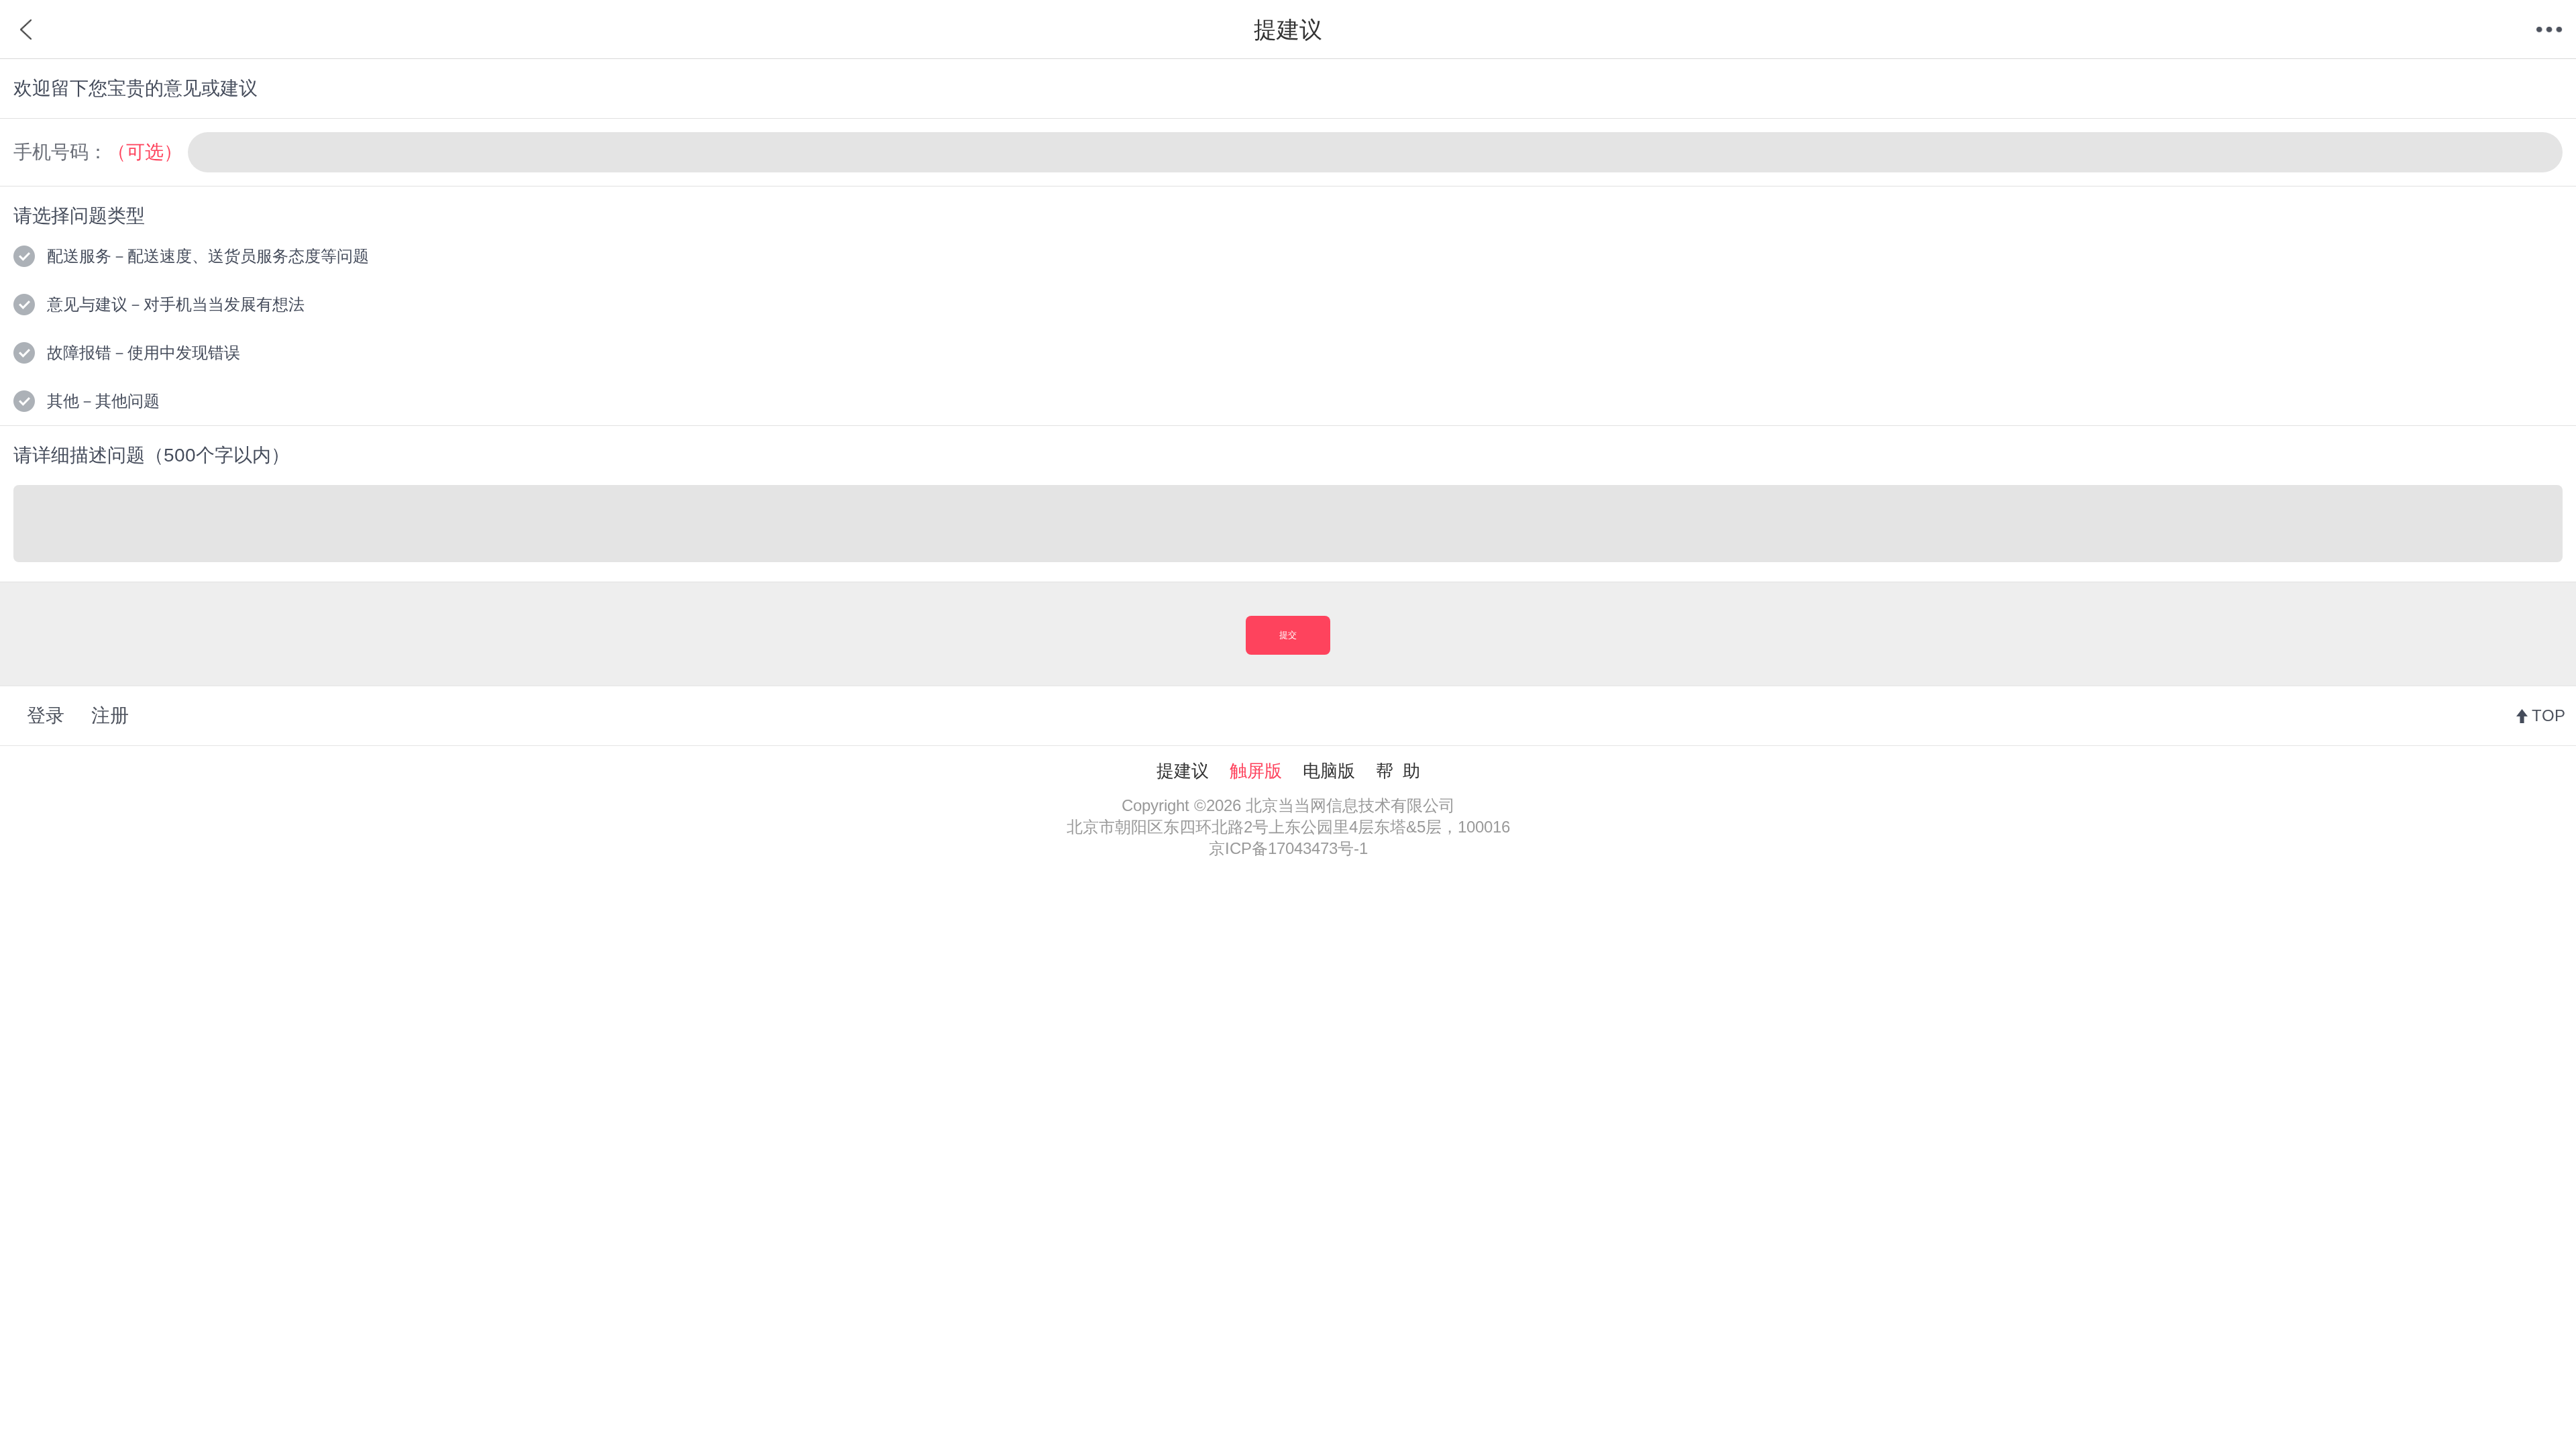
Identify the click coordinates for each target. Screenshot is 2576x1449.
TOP (2548, 715)
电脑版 (1329, 771)
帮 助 (1398, 771)
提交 (1288, 635)
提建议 (1183, 771)
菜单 (2549, 30)
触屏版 (1256, 771)
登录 (46, 715)
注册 (110, 715)
